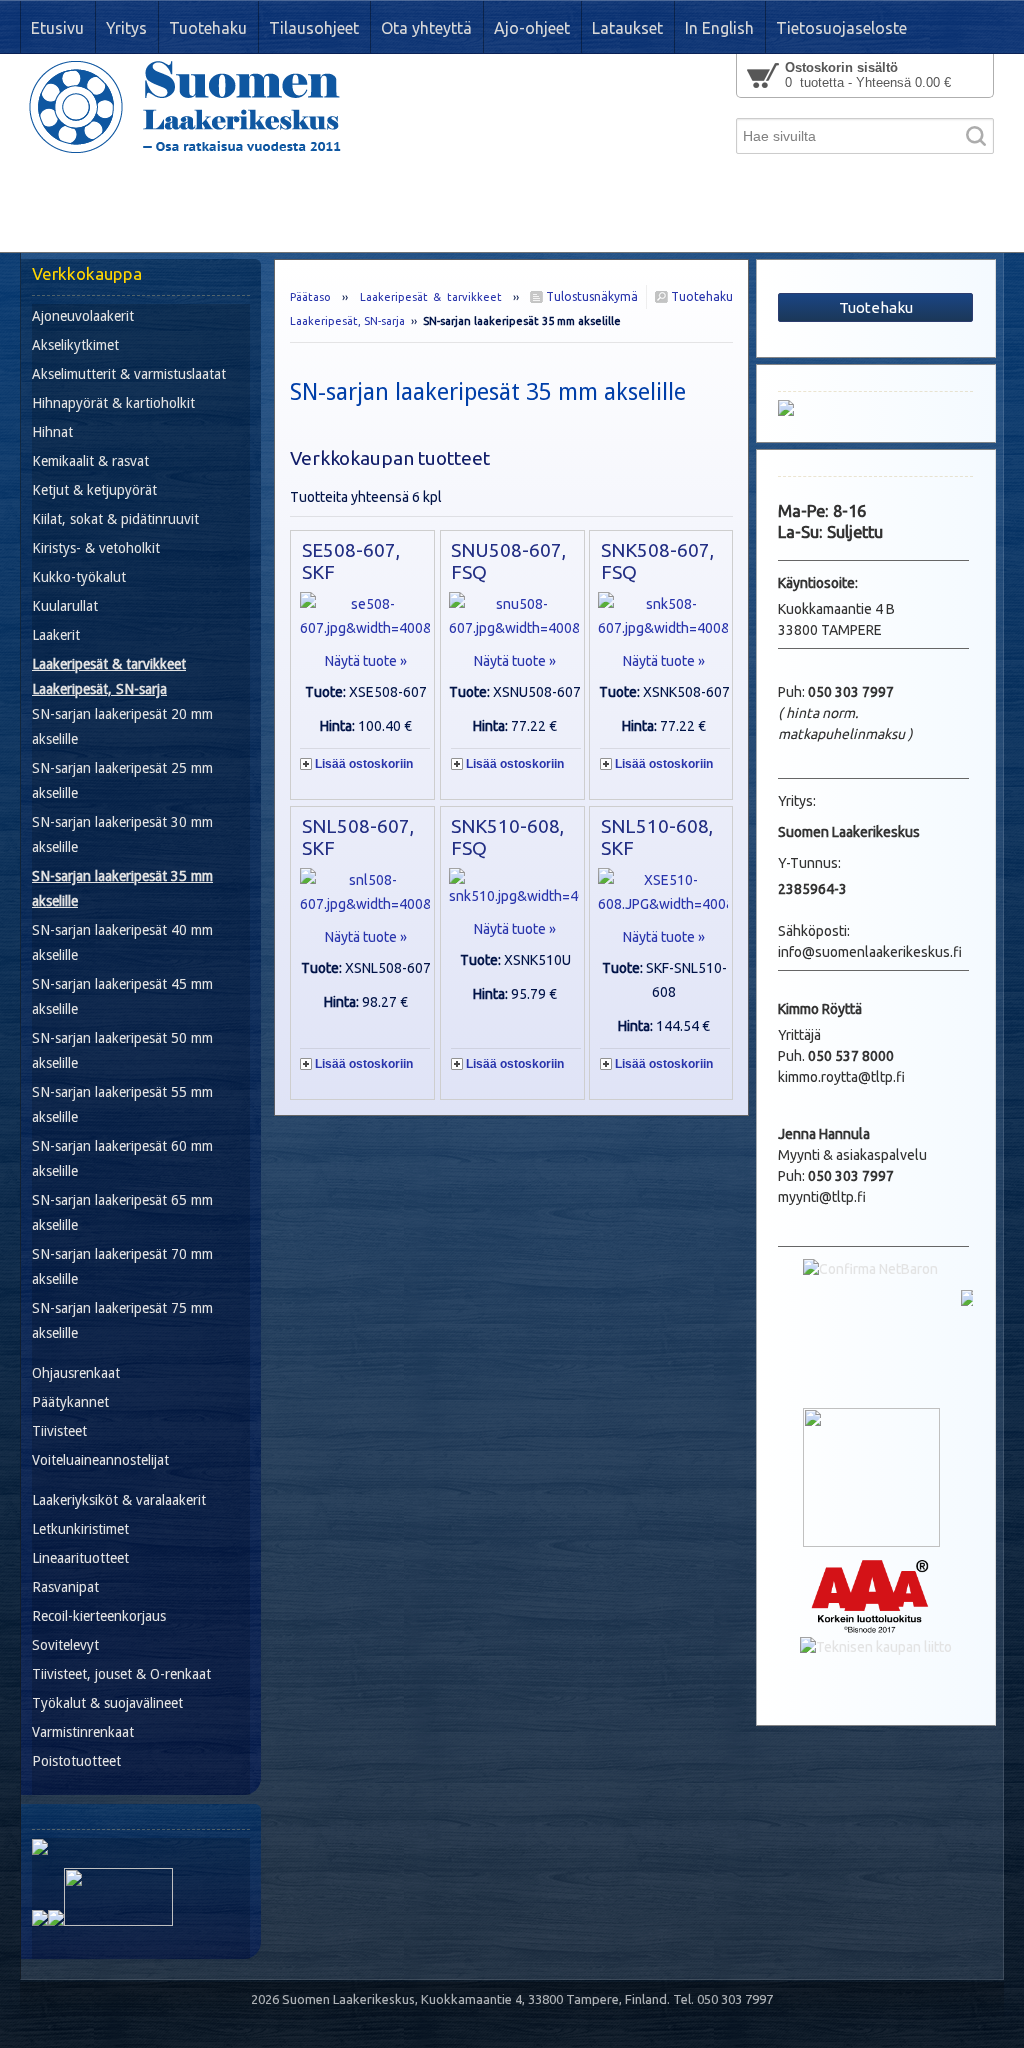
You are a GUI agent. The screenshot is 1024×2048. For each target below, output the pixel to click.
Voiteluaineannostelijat (100, 1460)
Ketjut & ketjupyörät (94, 490)
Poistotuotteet (76, 1761)
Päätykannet (70, 1402)
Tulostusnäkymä (590, 296)
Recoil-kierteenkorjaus (99, 1616)
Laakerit (56, 635)
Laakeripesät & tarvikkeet (431, 297)
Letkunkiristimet (80, 1529)
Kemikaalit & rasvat (90, 461)
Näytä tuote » (366, 661)
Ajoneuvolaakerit (83, 316)
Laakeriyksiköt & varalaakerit (119, 1500)
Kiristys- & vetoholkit (96, 548)
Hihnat (52, 432)
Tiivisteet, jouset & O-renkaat (121, 1674)
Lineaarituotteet (80, 1558)
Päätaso (310, 297)
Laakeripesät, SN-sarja (347, 321)
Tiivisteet (59, 1431)
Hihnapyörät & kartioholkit (113, 403)
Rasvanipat (65, 1587)
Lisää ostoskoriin (364, 764)
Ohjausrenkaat (76, 1373)
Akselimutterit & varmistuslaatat (129, 374)
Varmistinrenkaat (83, 1732)
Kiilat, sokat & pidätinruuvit (115, 519)
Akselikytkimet (75, 345)
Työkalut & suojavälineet (107, 1703)
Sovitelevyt (65, 1645)
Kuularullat (65, 606)
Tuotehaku (700, 296)
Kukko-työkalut (79, 577)
